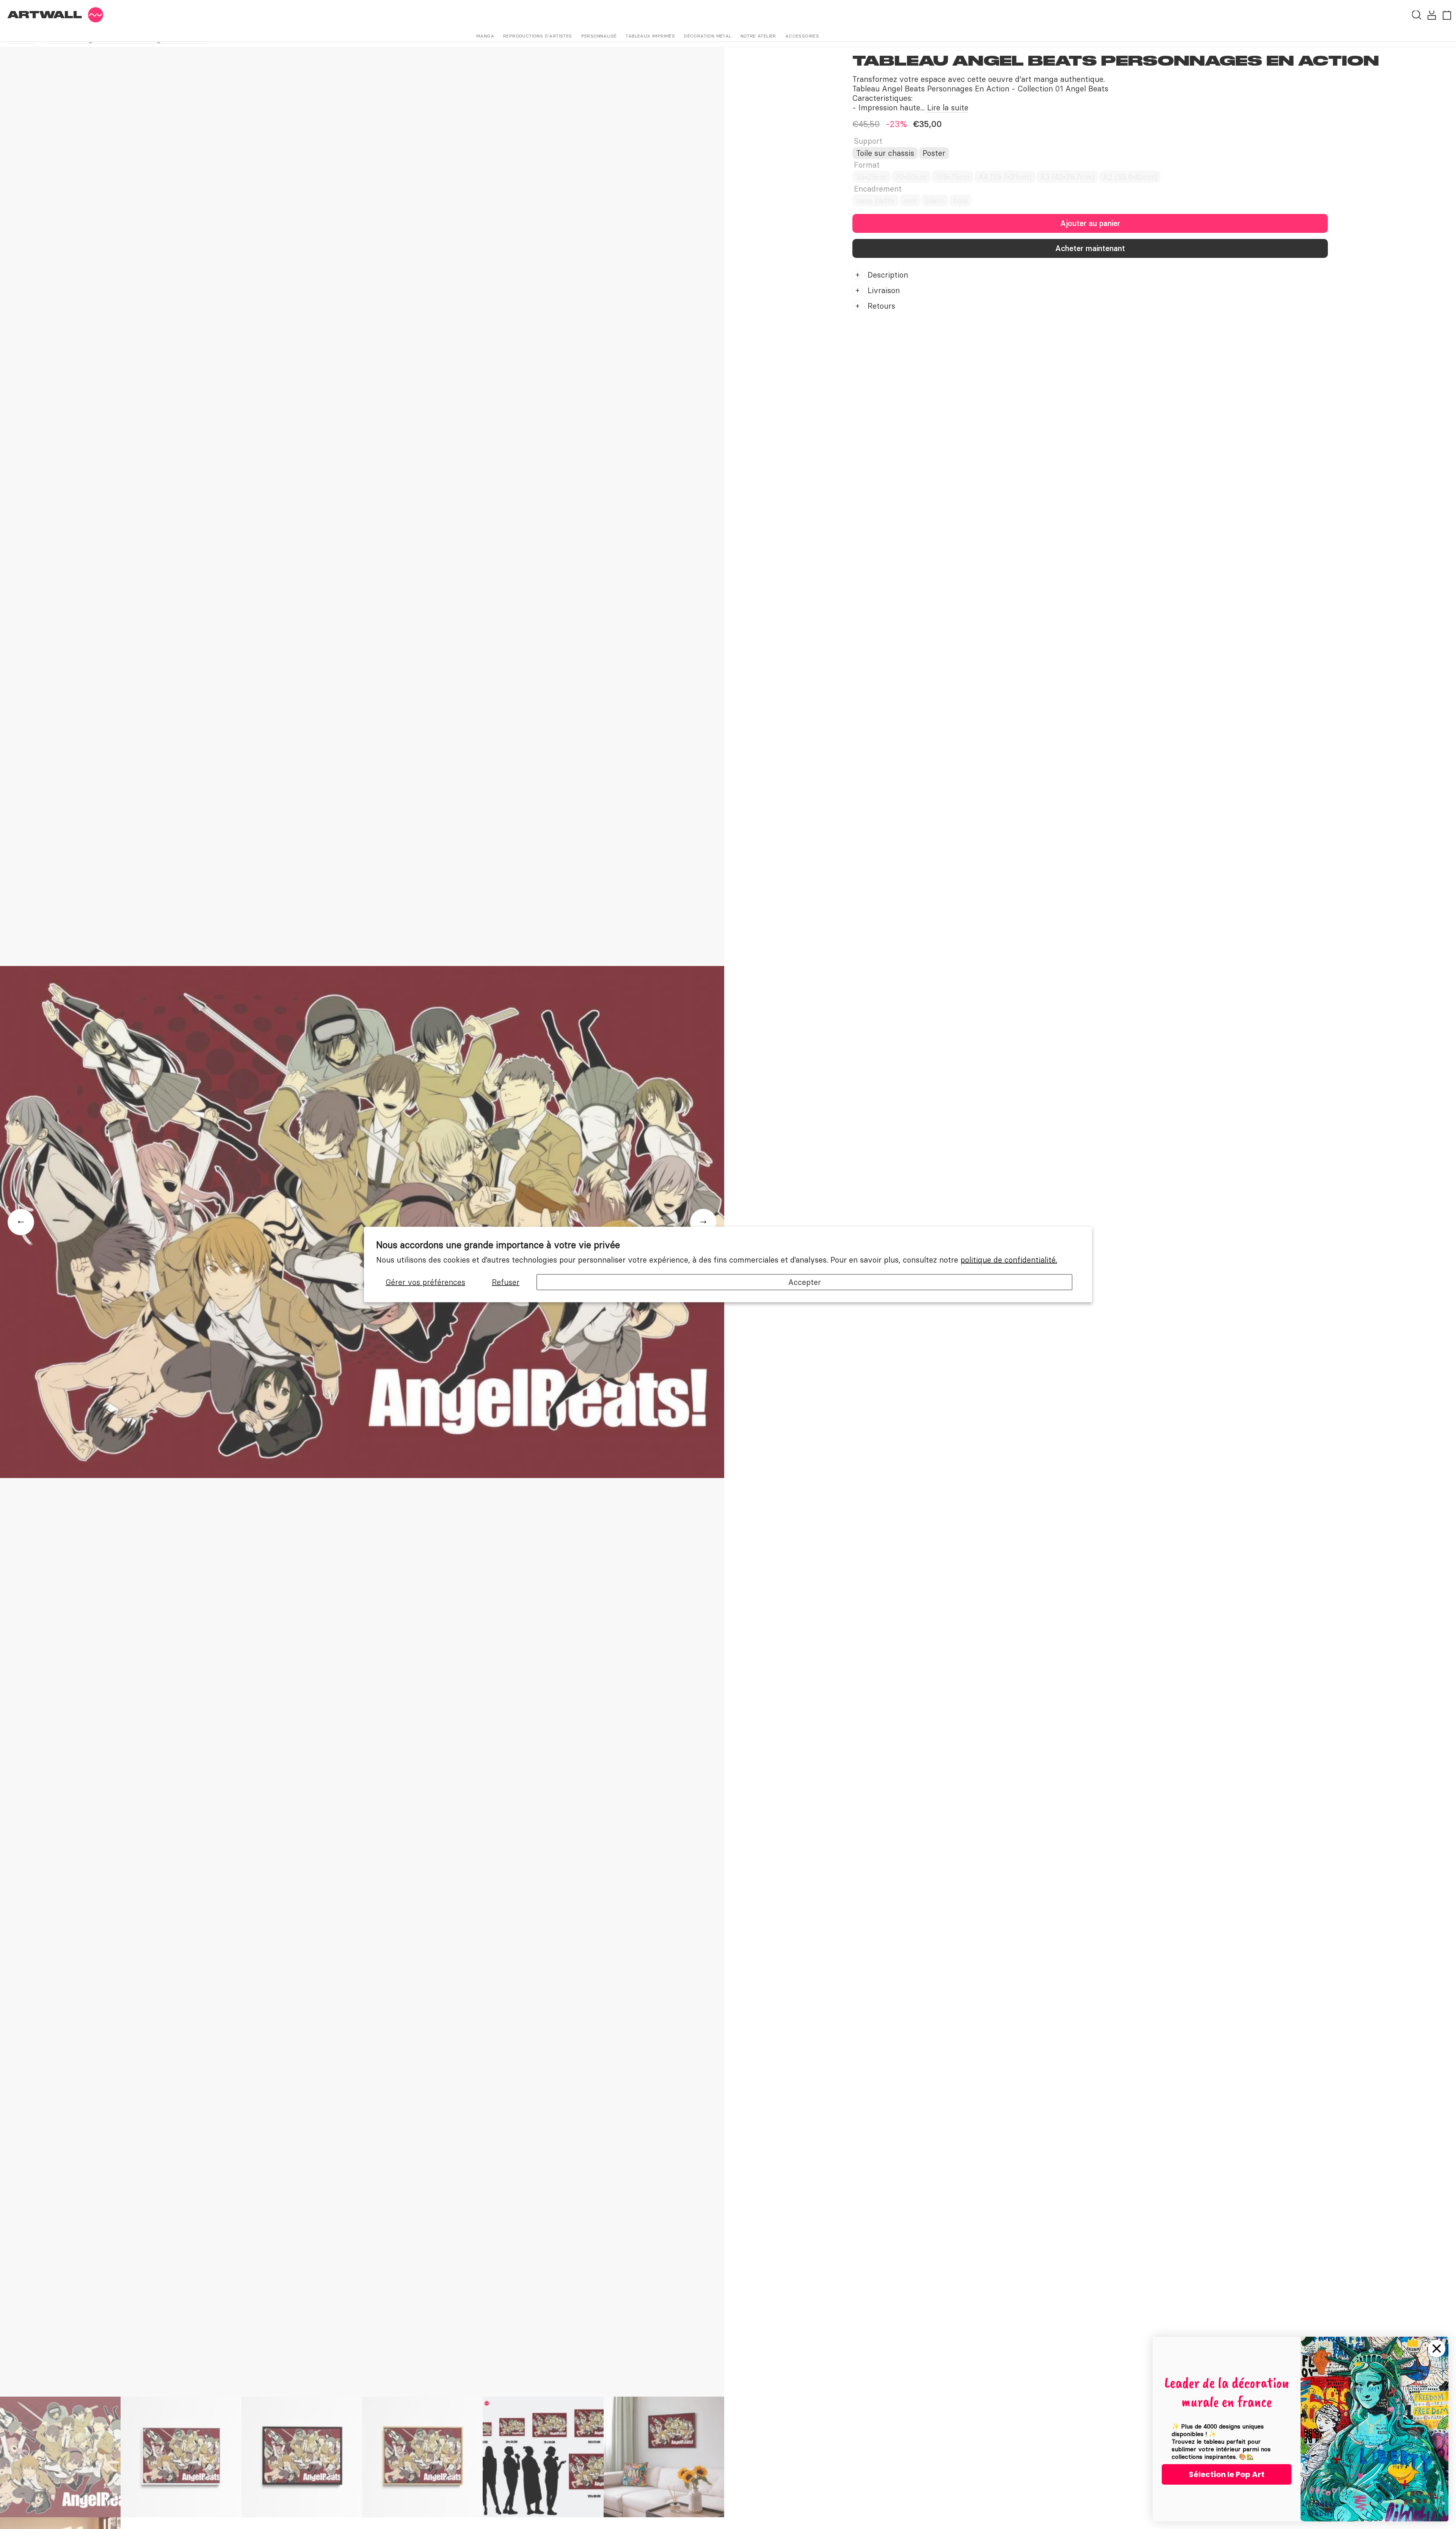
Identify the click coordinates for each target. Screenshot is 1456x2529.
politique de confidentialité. (1009, 1260)
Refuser (506, 1282)
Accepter (805, 1282)
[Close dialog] (1437, 2348)
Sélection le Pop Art (1227, 2474)
